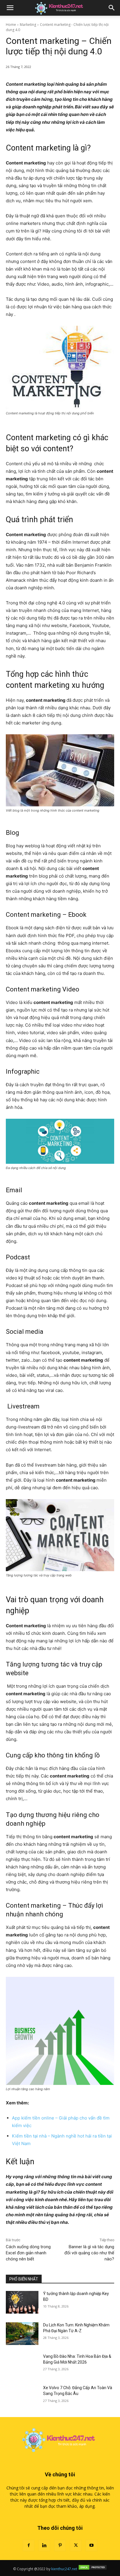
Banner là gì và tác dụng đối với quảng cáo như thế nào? (89, 2253)
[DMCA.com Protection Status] (93, 2569)
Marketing (28, 25)
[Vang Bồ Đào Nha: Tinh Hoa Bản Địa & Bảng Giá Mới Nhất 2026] (22, 2365)
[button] (10, 8)
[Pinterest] (60, 2545)
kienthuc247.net (64, 2569)
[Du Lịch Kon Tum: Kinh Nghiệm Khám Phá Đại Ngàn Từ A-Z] (22, 2334)
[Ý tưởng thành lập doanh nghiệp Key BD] (22, 2302)
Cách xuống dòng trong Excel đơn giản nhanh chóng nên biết (28, 2253)
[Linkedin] (44, 2545)
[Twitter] (76, 2545)
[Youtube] (91, 2545)
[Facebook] (29, 2545)
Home (11, 25)
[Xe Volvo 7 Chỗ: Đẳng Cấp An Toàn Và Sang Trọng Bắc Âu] (22, 2396)
